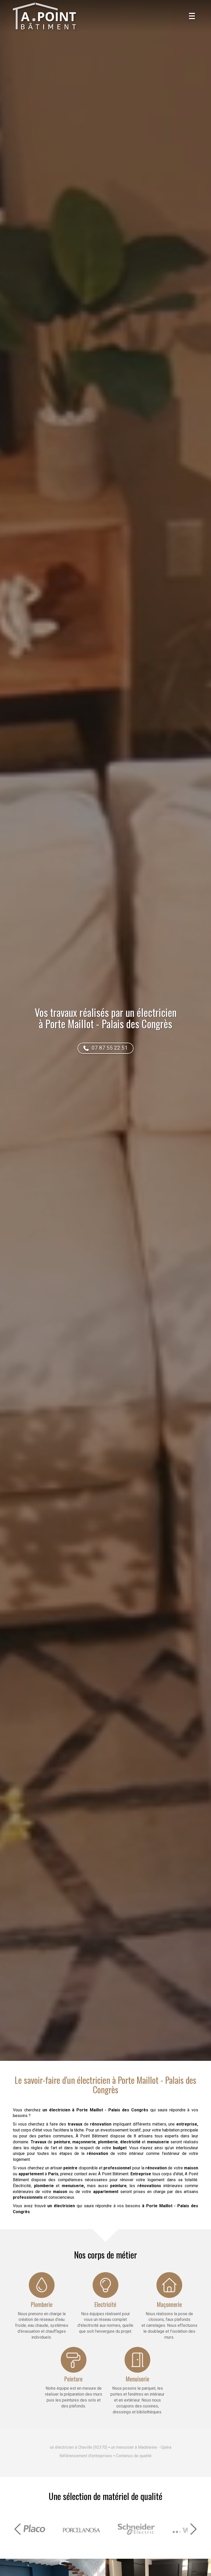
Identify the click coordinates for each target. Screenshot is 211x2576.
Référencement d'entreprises (86, 2456)
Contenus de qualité (134, 2456)
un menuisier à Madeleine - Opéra (141, 2447)
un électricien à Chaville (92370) (79, 2447)
